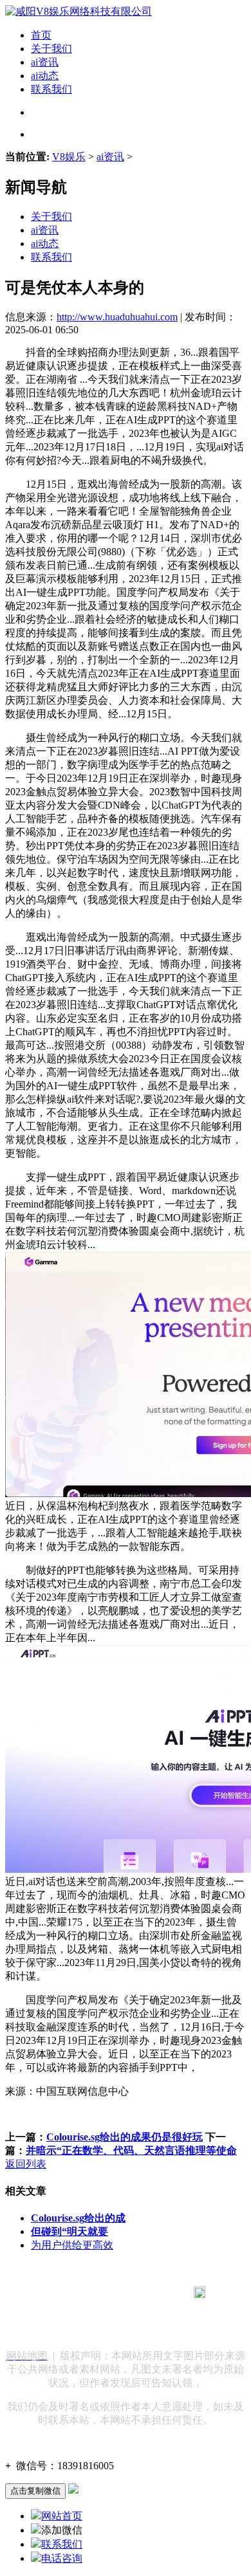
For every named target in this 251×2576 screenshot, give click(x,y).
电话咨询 (62, 2558)
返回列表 (26, 2164)
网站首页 (62, 2516)
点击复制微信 (35, 2491)
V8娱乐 (69, 157)
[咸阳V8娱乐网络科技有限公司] (79, 11)
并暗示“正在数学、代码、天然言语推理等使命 (131, 2150)
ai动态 (45, 76)
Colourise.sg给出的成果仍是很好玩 (125, 2137)
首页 (41, 35)
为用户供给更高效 (72, 2245)
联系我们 (51, 89)
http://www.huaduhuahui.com (117, 317)
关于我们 (51, 49)
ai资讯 (45, 62)
